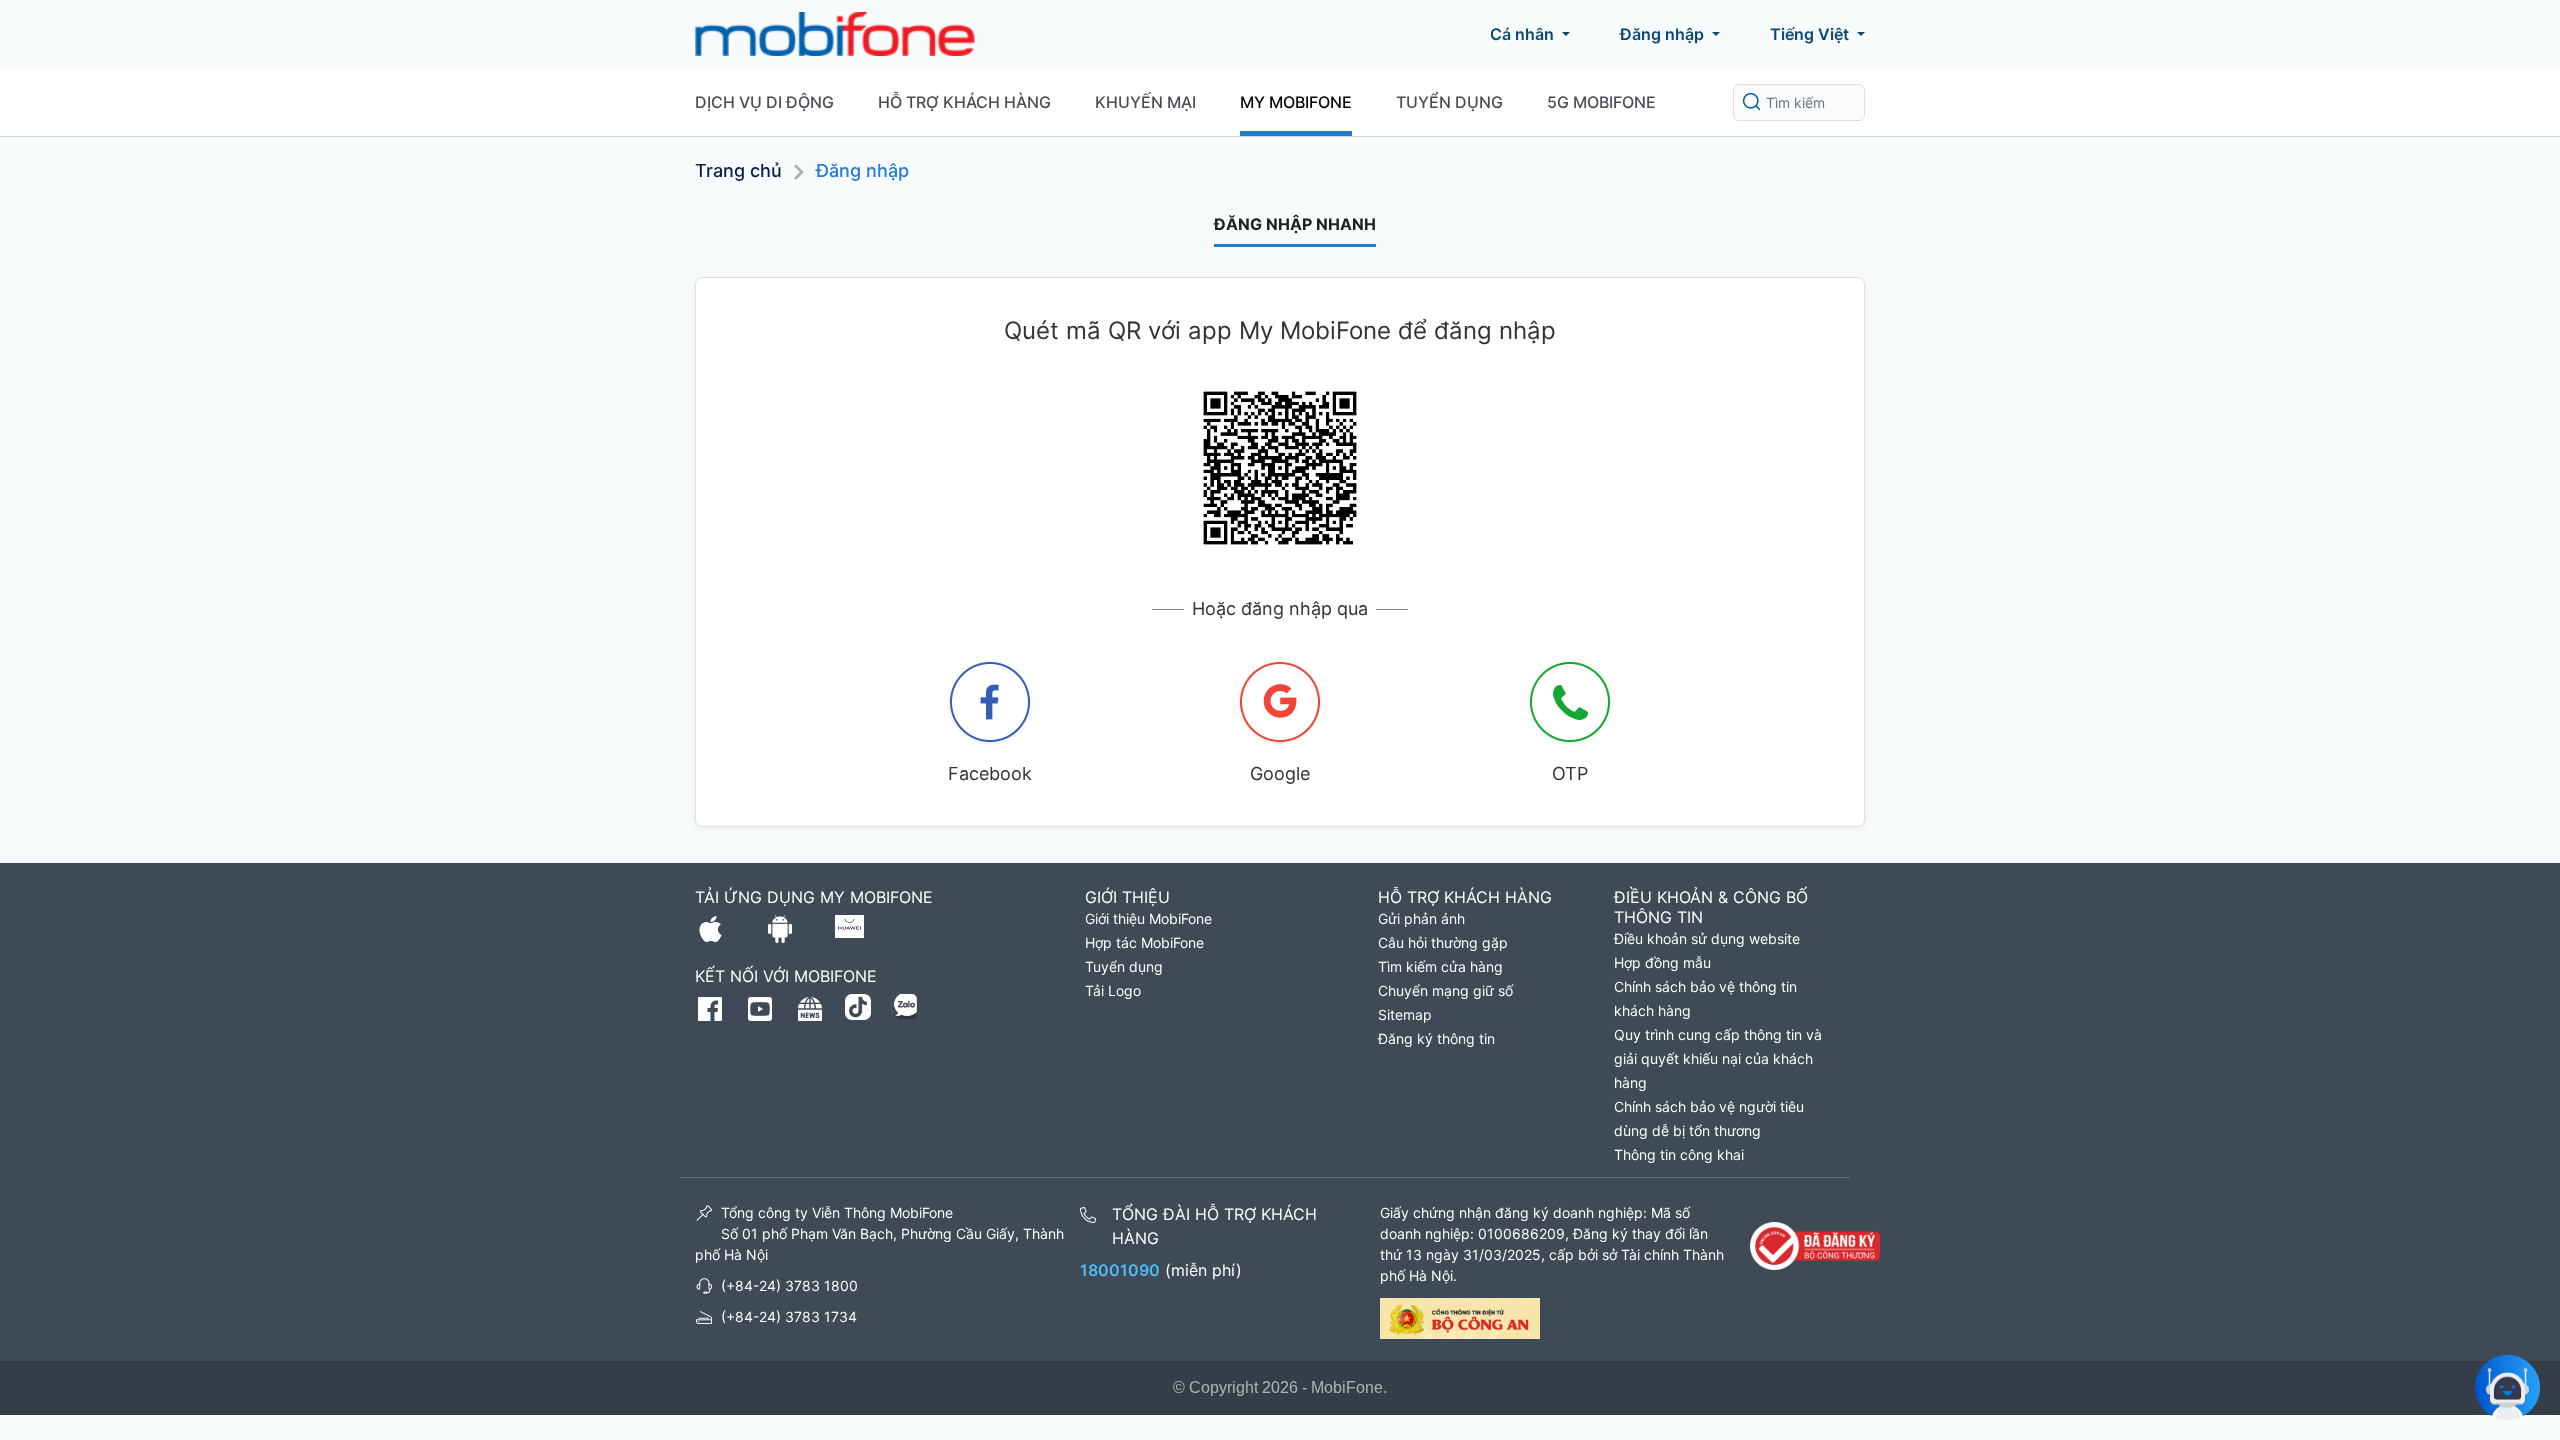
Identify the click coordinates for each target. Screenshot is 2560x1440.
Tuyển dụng (1449, 102)
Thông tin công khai (1679, 1154)
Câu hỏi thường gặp (1443, 942)
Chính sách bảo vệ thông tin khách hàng (1705, 998)
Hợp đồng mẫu (1662, 962)
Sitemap (1405, 1014)
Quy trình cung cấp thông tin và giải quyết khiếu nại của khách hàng (1718, 1058)
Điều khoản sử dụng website (1707, 938)
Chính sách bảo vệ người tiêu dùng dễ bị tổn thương (1709, 1118)
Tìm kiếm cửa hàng (1440, 966)
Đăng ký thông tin (1436, 1038)
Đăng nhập (1662, 34)
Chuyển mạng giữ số (1445, 990)
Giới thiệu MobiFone (1148, 918)
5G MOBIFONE (1601, 102)
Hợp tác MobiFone (1144, 942)
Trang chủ (738, 170)
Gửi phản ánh (1421, 918)
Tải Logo (1113, 990)
